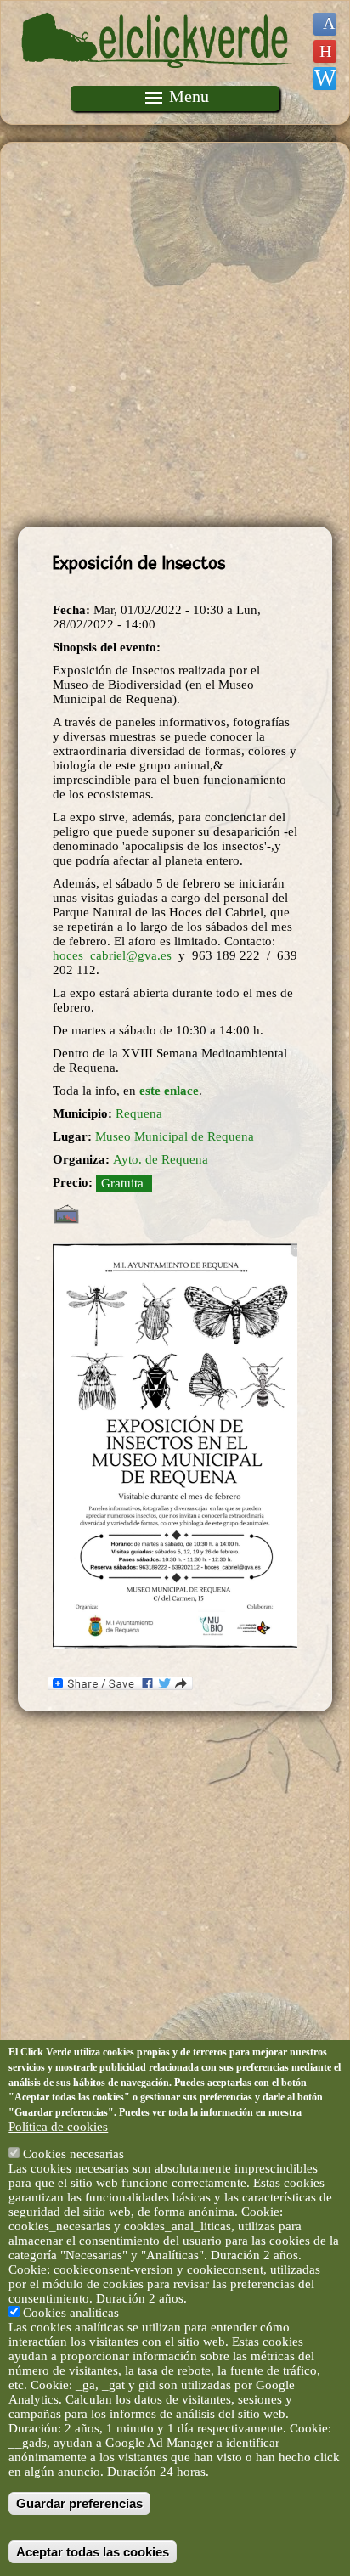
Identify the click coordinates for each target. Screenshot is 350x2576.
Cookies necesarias (73, 2154)
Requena (139, 1113)
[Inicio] (157, 78)
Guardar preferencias (79, 2503)
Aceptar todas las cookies (93, 2552)
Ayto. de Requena (161, 1159)
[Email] (325, 79)
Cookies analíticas (71, 2313)
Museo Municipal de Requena (175, 1136)
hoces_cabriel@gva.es (112, 955)
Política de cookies (58, 2127)
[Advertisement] (175, 335)
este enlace (169, 1091)
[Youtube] (325, 51)
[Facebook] (325, 24)
